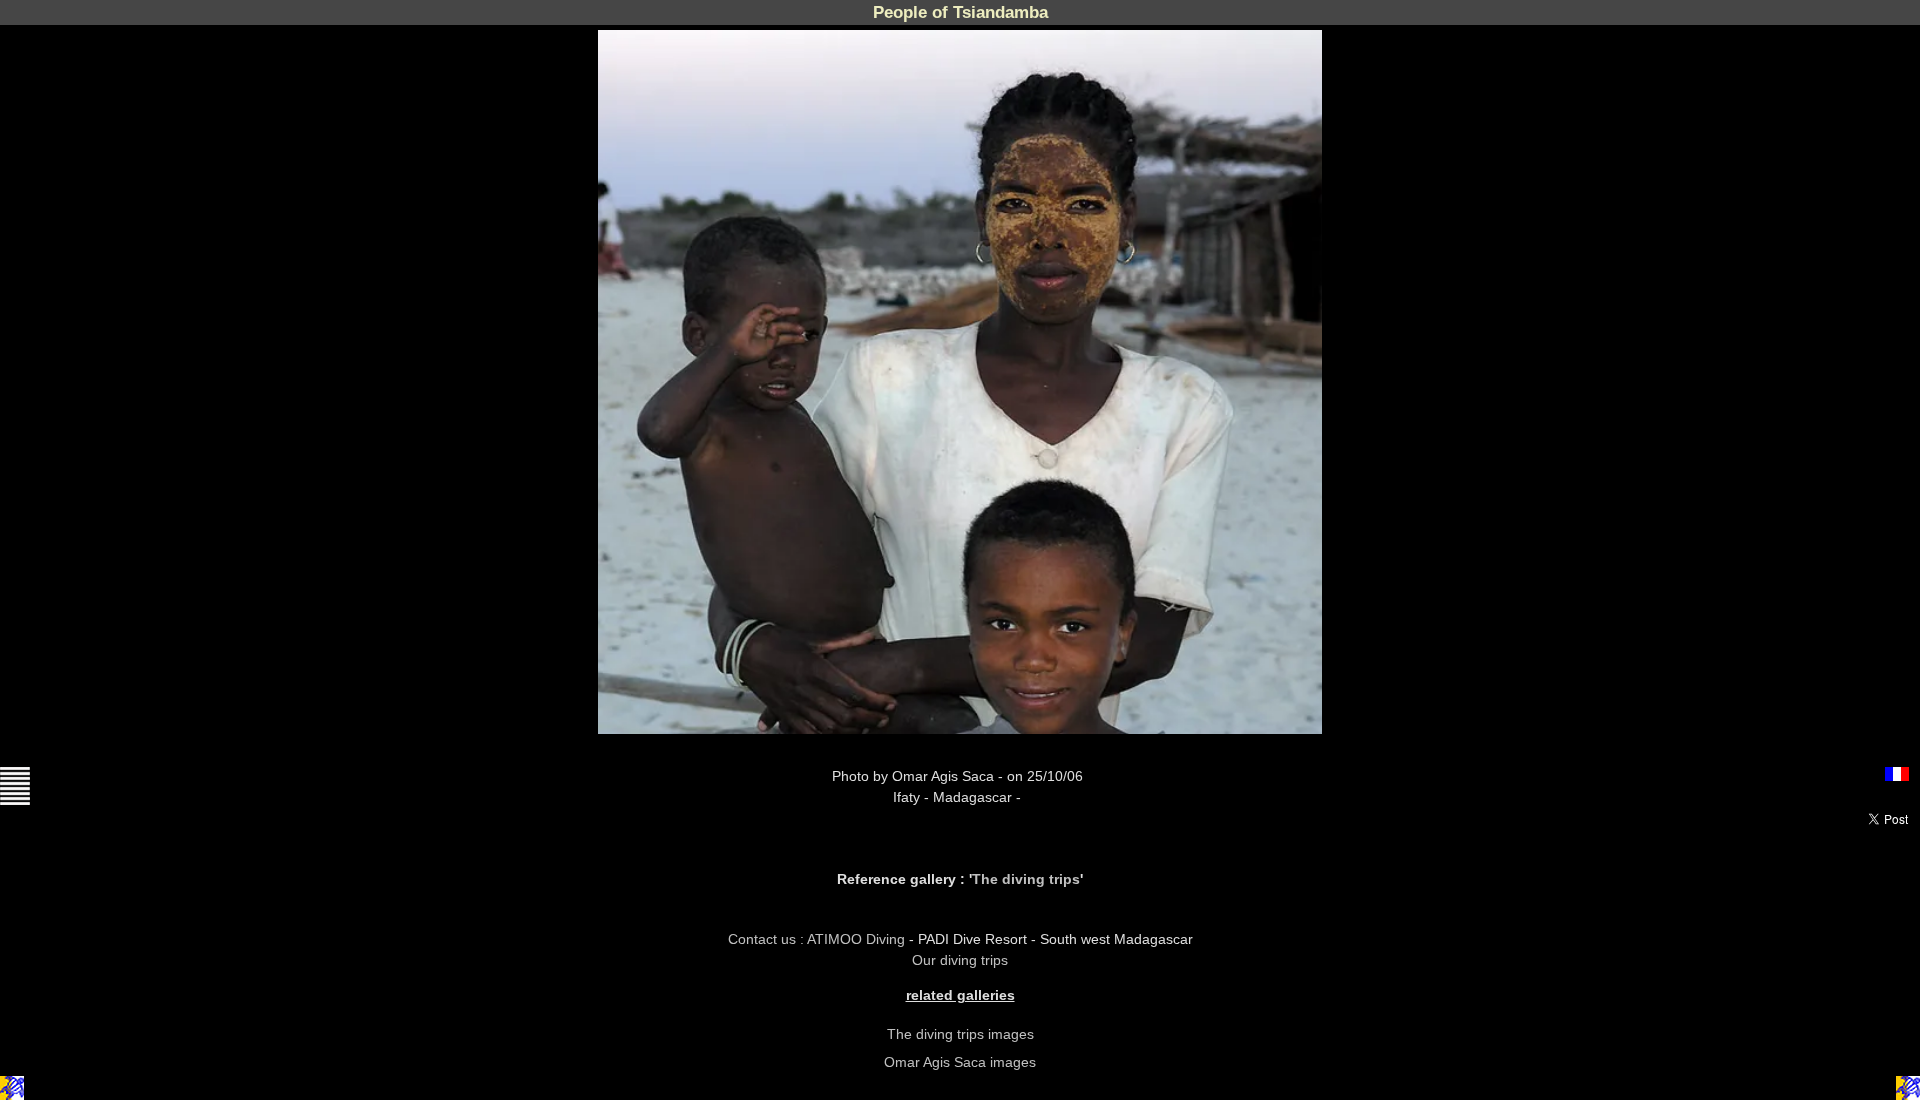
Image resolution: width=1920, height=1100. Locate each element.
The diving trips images (960, 1034)
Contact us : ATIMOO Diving (818, 939)
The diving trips (1026, 879)
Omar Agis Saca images (960, 1062)
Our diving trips (960, 960)
